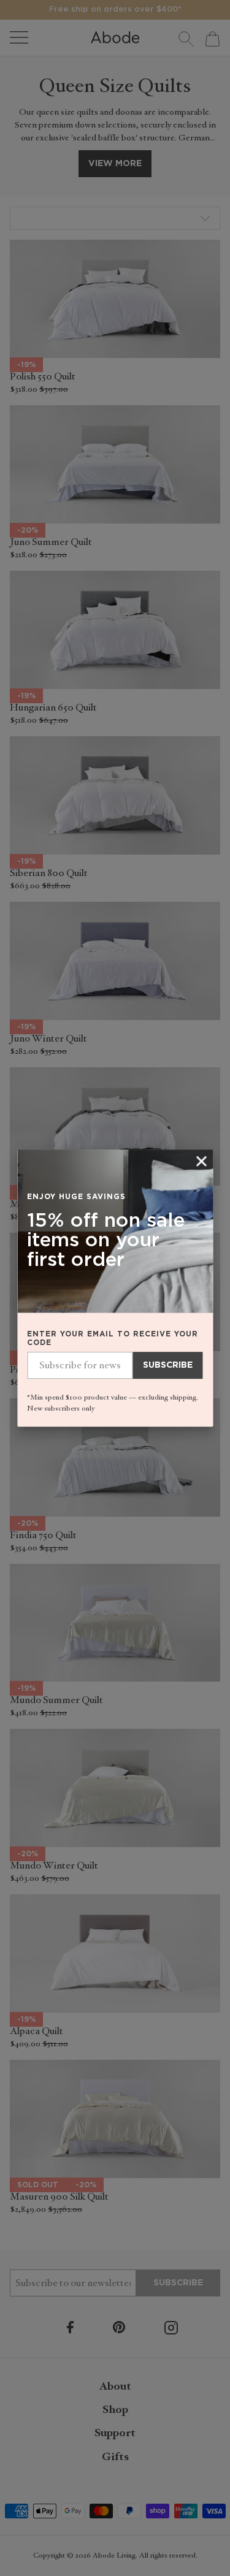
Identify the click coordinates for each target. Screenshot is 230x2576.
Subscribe (168, 1366)
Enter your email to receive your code (113, 1339)
